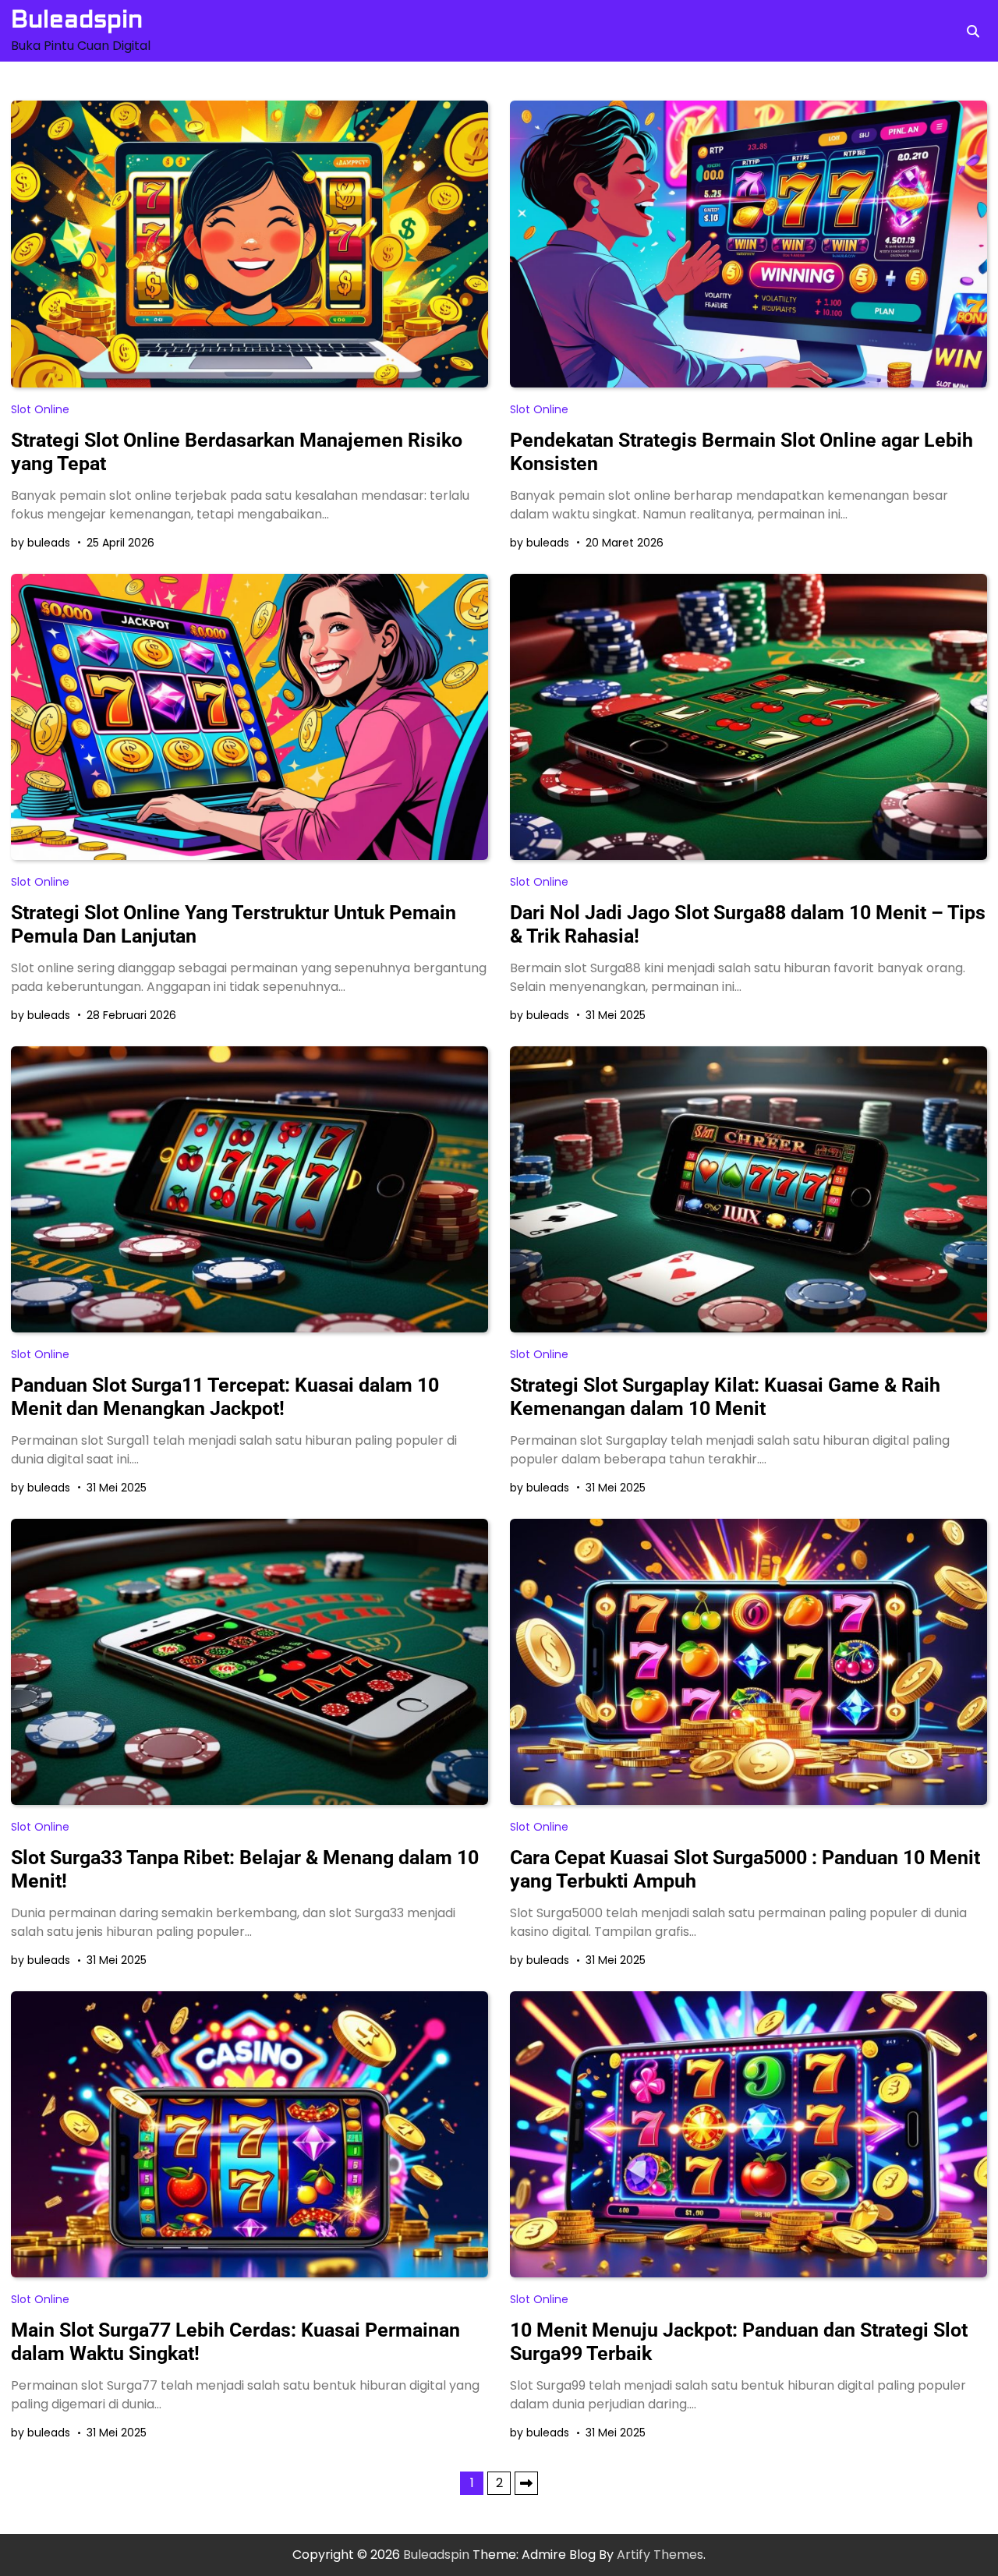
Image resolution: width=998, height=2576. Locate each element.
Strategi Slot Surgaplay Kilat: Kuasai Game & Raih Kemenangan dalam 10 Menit (725, 1397)
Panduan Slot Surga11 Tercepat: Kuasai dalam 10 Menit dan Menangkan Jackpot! (225, 1397)
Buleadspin (77, 19)
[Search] (973, 31)
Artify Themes (660, 2555)
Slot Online (40, 409)
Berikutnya (526, 2483)
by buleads (41, 543)
